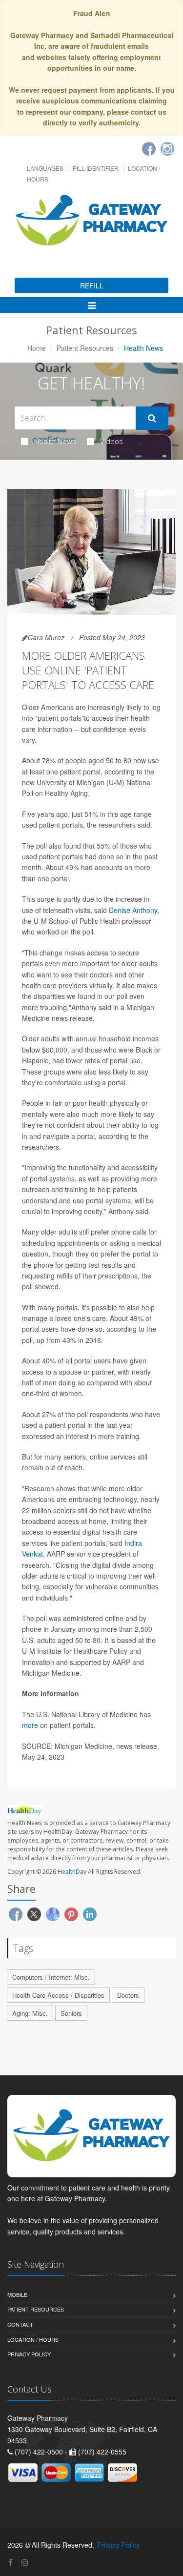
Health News (55, 441)
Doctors (128, 1995)
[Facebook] (149, 149)
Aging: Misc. (30, 2013)
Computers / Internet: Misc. (51, 1977)
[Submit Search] (152, 418)
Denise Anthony (133, 910)
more (30, 1725)
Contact (20, 2324)
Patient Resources (85, 348)
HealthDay (72, 1872)
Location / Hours (33, 2339)
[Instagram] (167, 149)
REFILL (92, 285)
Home (37, 348)
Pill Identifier (96, 168)
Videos (112, 441)
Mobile (17, 2294)
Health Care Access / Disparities (58, 1995)
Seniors (71, 2013)
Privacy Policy (29, 2354)
